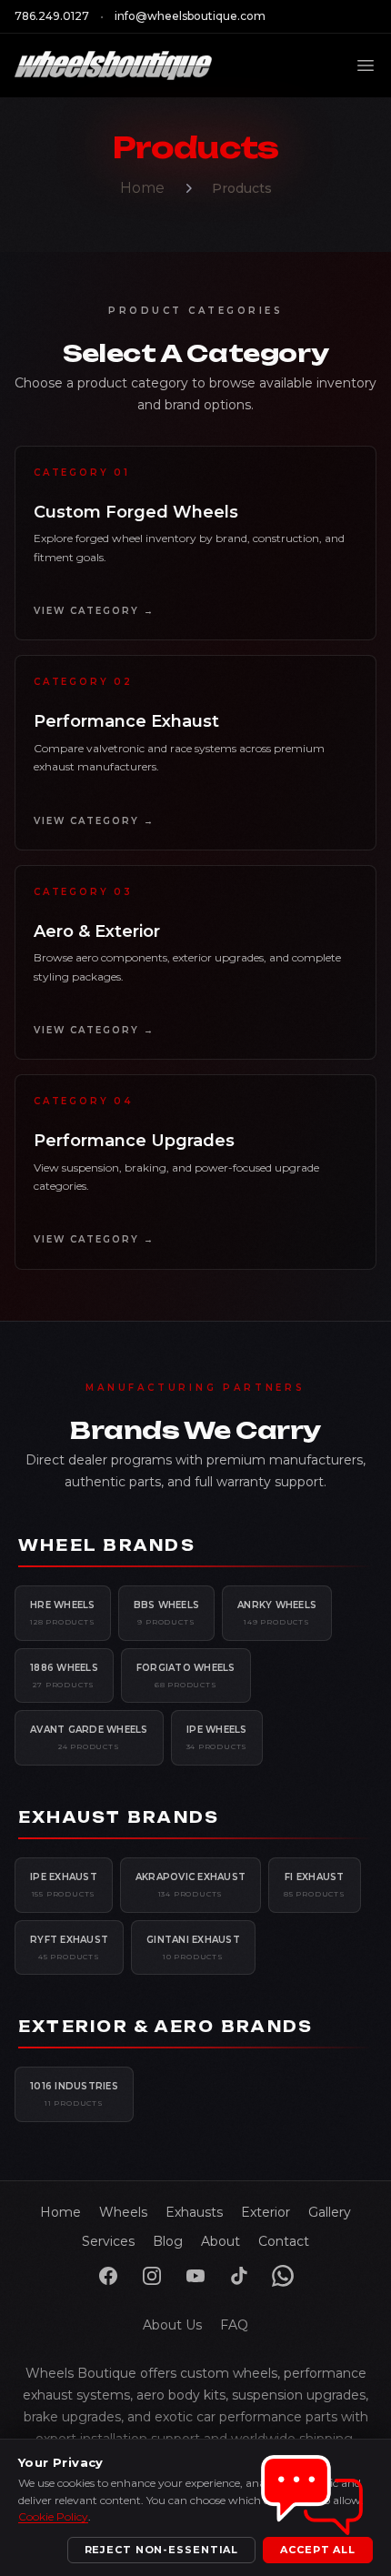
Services (108, 2241)
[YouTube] (195, 2276)
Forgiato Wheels (186, 1675)
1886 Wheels (64, 1675)
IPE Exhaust (64, 1885)
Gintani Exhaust (193, 1947)
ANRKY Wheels (277, 1613)
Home (142, 188)
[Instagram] (152, 2276)
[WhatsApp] (283, 2276)
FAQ (234, 2325)
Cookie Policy (53, 2516)
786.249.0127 (52, 16)
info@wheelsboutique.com (190, 16)
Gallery (330, 2212)
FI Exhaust (315, 1885)
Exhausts (194, 2212)
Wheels (123, 2212)
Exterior (266, 2212)
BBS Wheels (167, 1613)
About (221, 2241)
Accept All (318, 2550)
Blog (168, 2241)
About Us (172, 2325)
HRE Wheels (63, 1613)
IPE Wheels (217, 1737)
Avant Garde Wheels (89, 1737)
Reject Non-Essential (162, 2550)
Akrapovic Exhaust (190, 1885)
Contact (284, 2241)
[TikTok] (239, 2276)
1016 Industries (74, 2094)
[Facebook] (108, 2276)
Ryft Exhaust (69, 1947)
